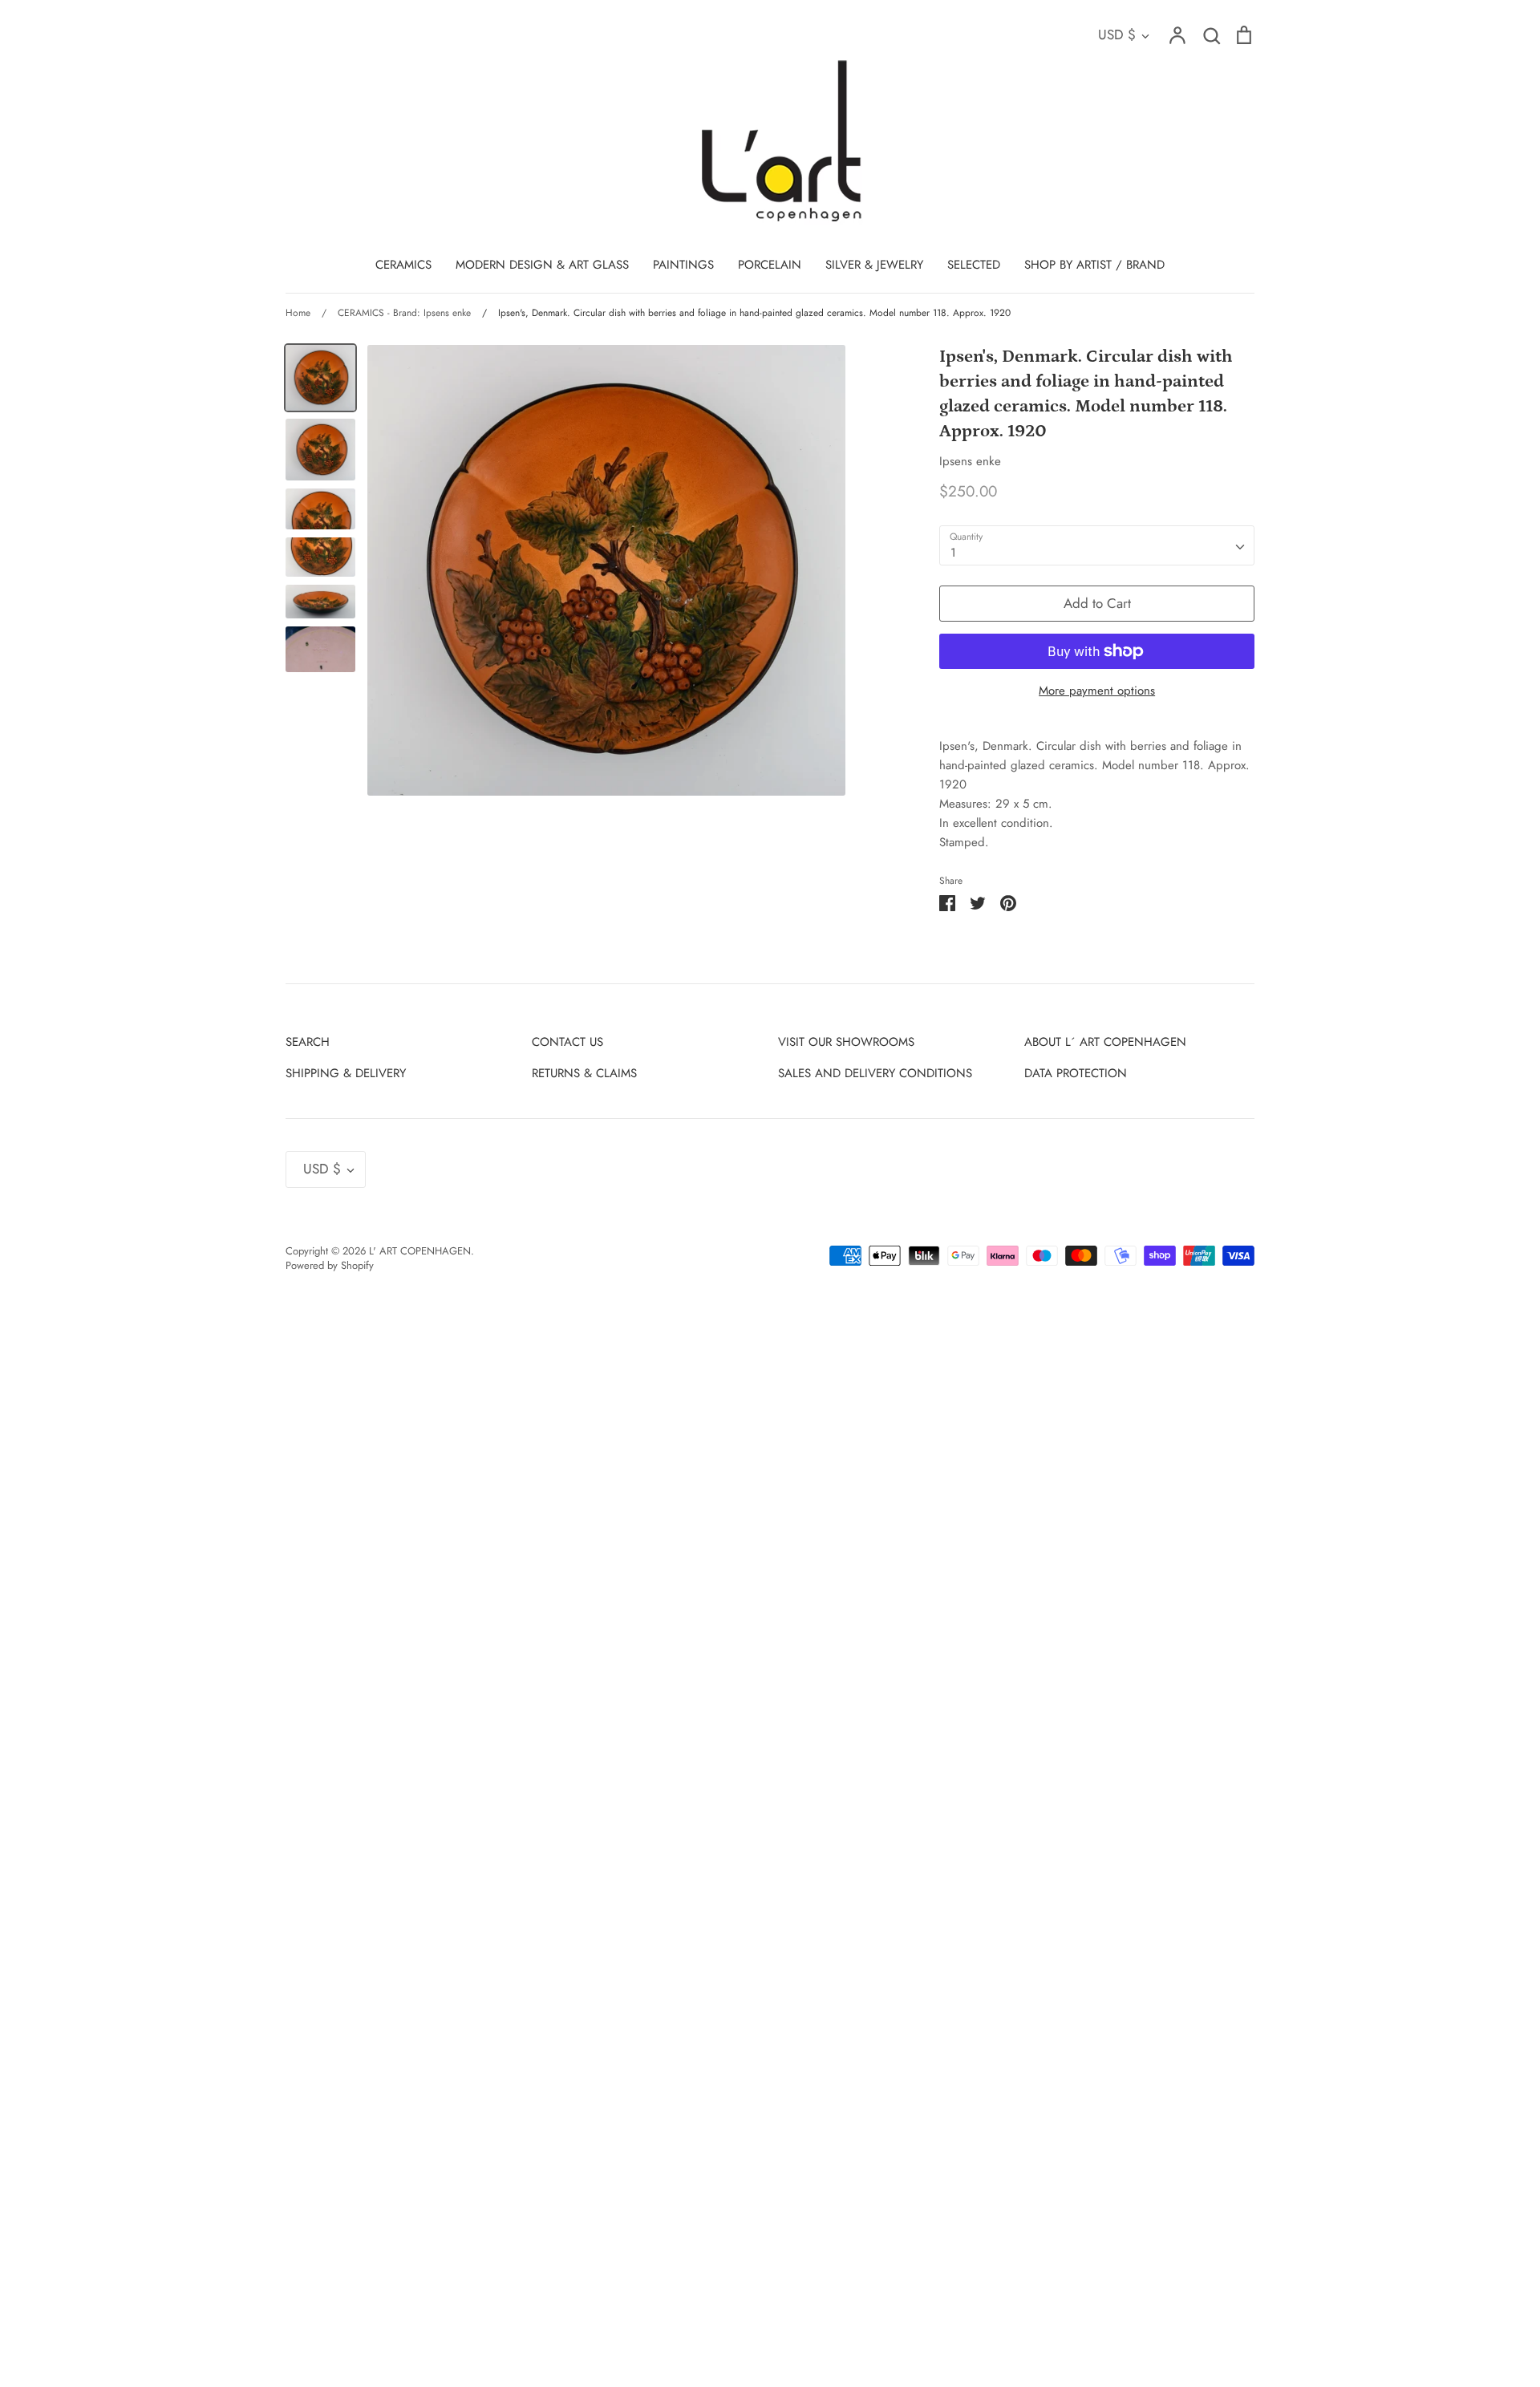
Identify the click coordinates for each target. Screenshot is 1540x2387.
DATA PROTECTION (1076, 1073)
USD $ (1117, 34)
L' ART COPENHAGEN (420, 1251)
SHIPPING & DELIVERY (346, 1073)
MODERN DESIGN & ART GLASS (542, 265)
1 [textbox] (953, 553)
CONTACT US (567, 1042)
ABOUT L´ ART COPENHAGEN (1105, 1042)
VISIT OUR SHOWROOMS (846, 1042)
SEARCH (308, 1042)
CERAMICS (403, 265)
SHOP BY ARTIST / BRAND (1094, 265)
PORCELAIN (770, 265)
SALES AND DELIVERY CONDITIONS (875, 1073)
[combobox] (1097, 545)
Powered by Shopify (330, 1265)
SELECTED (974, 265)
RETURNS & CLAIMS (584, 1073)
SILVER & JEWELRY (874, 265)
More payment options (1097, 691)
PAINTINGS (683, 265)
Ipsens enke (970, 461)
